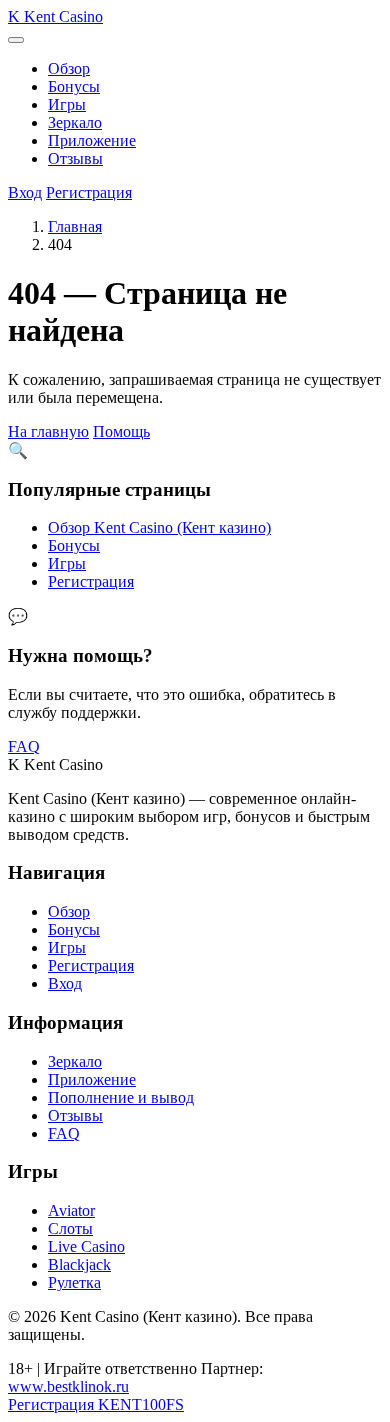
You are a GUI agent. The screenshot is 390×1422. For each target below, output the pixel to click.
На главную (48, 431)
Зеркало (75, 122)
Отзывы (75, 158)
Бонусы (74, 86)
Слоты (70, 1228)
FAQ (24, 746)
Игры (67, 104)
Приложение (92, 140)
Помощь (121, 431)
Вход (25, 192)
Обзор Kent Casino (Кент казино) (159, 527)
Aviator (71, 1210)
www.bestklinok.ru (68, 1386)
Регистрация (89, 192)
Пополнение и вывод (121, 1097)
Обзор (69, 68)
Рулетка (74, 1282)
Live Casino (86, 1246)
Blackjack (79, 1264)
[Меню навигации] (16, 40)
